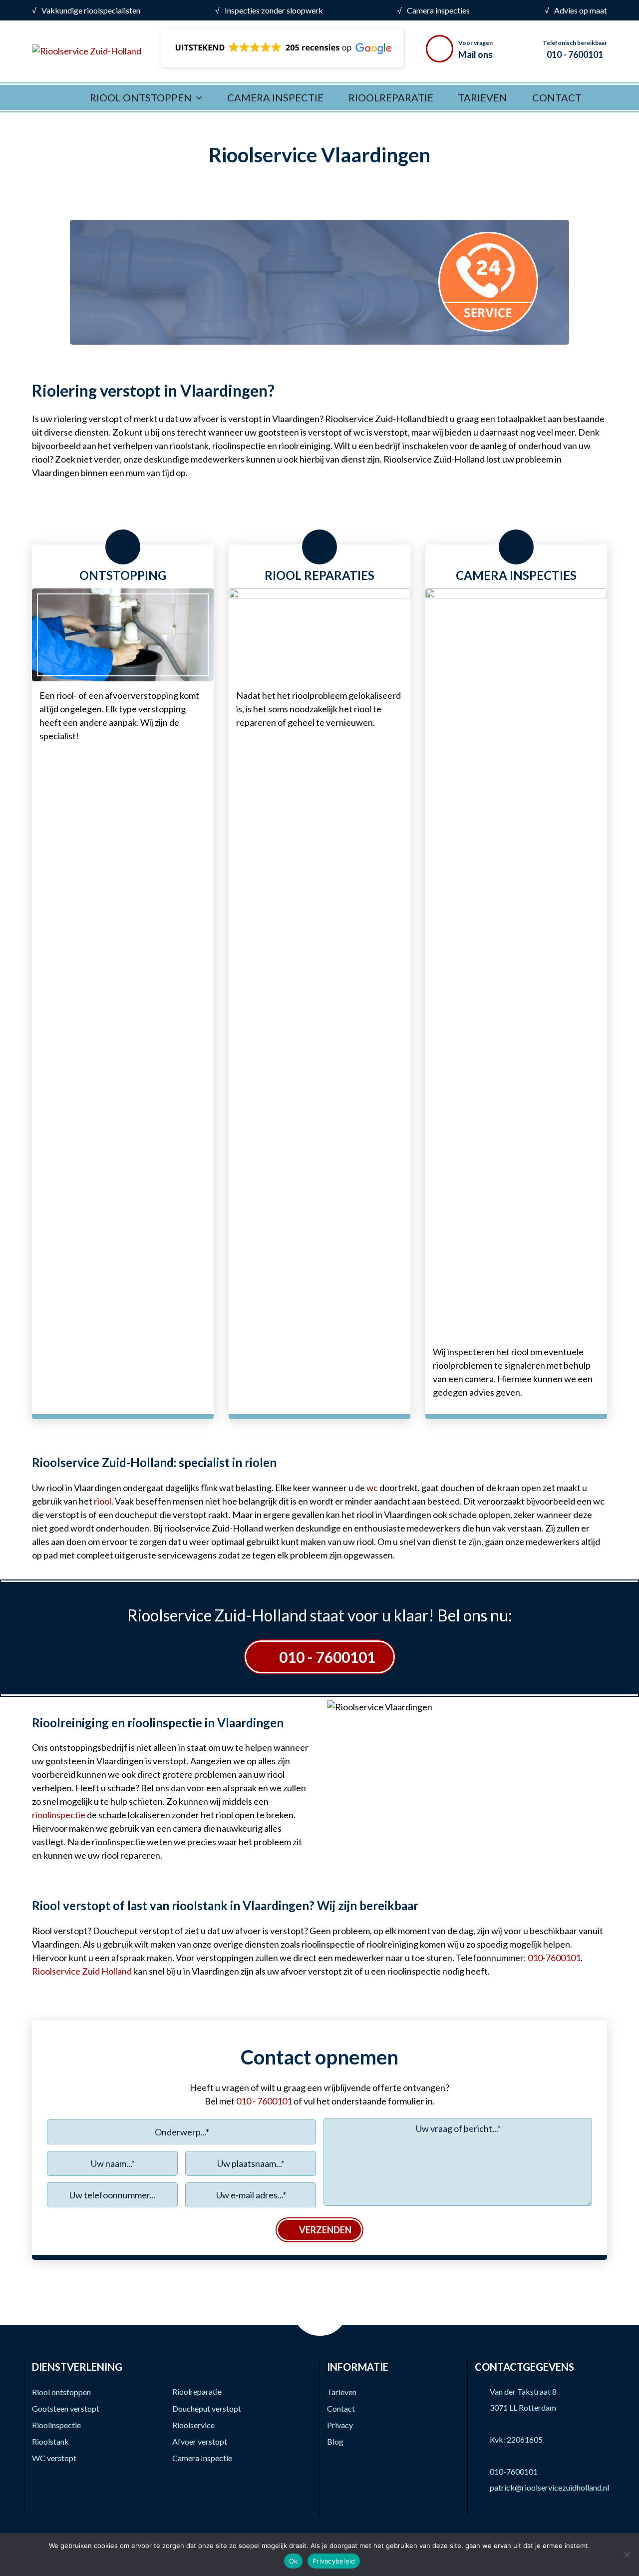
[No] (627, 2555)
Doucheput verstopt (207, 2408)
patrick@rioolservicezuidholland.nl (549, 2487)
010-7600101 (514, 2471)
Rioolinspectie (56, 2425)
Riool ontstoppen (61, 2392)
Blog (335, 2441)
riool (103, 1501)
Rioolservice (193, 2425)
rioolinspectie (59, 1815)
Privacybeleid (334, 2561)
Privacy (340, 2425)
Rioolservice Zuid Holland (82, 1971)
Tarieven (342, 2392)
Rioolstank (50, 2441)
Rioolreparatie (197, 2391)
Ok (294, 2561)
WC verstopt (54, 2458)
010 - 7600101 (327, 1657)
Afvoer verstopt (200, 2441)
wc (372, 1488)
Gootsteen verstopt (66, 2408)
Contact (341, 2408)
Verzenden (325, 2230)
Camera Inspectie (202, 2458)
